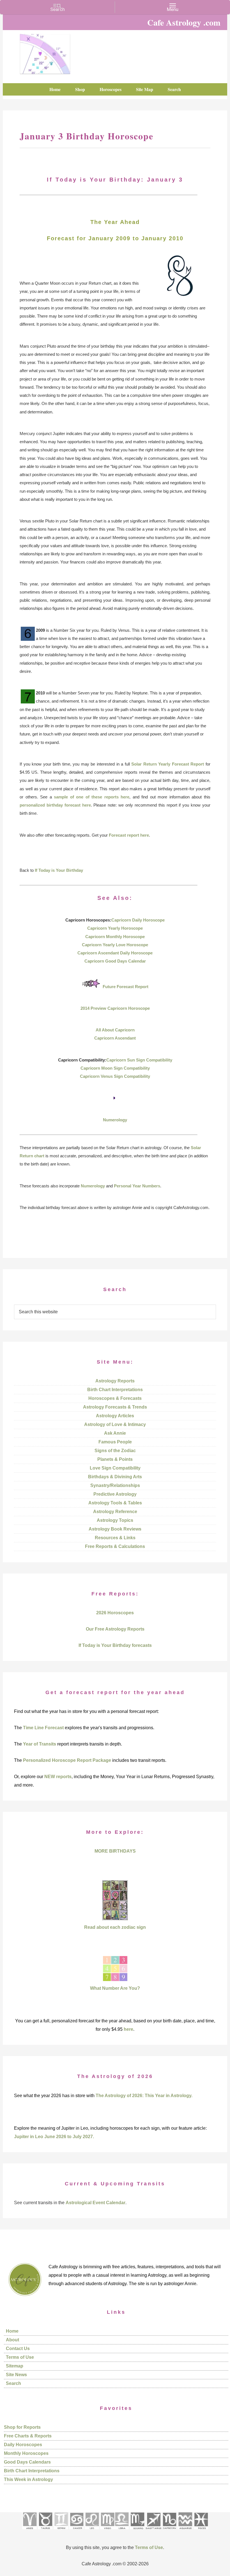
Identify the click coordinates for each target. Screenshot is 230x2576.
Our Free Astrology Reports (115, 1629)
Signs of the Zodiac (115, 1451)
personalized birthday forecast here (55, 805)
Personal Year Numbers (137, 1186)
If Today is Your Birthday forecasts (115, 1645)
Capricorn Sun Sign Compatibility (139, 1060)
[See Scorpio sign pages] (137, 2531)
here (128, 2029)
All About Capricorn (115, 1030)
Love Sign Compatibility (115, 1468)
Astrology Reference (115, 1512)
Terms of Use (20, 2357)
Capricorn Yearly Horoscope (115, 928)
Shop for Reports (22, 2427)
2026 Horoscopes (115, 1613)
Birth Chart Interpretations (115, 1390)
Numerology (115, 1120)
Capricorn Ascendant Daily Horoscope (115, 953)
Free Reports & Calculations (115, 1546)
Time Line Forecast (43, 1728)
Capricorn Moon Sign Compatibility (115, 1068)
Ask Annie (115, 1433)
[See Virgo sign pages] (107, 2531)
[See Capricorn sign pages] (170, 2531)
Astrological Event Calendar (96, 2203)
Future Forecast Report (126, 987)
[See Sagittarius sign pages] (154, 2531)
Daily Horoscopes (23, 2445)
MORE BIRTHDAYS (115, 1851)
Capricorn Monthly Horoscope (115, 937)
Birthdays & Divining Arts (115, 1477)
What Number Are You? (115, 1988)
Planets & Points (115, 1459)
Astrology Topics (115, 1520)
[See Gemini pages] (61, 2531)
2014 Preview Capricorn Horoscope (115, 1008)
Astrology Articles (115, 1416)
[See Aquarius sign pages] (185, 2531)
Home (12, 2331)
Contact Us (18, 2348)
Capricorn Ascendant (115, 1038)
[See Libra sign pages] (122, 2531)
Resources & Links (115, 1538)
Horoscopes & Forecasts (115, 1398)
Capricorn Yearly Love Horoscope (115, 945)
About (12, 2340)
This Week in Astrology (28, 2479)
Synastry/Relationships (115, 1485)
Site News (16, 2375)
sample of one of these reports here (92, 797)
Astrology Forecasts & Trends (115, 1407)
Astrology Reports (115, 1381)
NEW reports (58, 1777)
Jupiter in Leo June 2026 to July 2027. (54, 2137)
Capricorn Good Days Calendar (115, 961)
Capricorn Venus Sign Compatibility (115, 1076)
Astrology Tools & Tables (115, 1503)
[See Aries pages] (29, 2531)
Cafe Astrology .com (45, 52)
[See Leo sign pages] (92, 2531)
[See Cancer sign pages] (76, 2531)
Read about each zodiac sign (115, 1927)
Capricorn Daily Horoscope (138, 920)
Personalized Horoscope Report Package (67, 1760)
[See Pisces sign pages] (201, 2531)
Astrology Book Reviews (115, 1529)
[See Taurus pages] (45, 2531)
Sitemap (15, 2366)
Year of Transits (40, 1744)
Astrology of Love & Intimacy (115, 1424)
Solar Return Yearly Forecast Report (168, 764)
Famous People (115, 1442)
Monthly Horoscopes (26, 2453)
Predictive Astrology (115, 1494)
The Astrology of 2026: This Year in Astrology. (144, 2096)
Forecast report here (129, 835)
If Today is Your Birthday (59, 870)
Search (13, 2383)
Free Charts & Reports (28, 2436)
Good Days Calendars (27, 2462)
